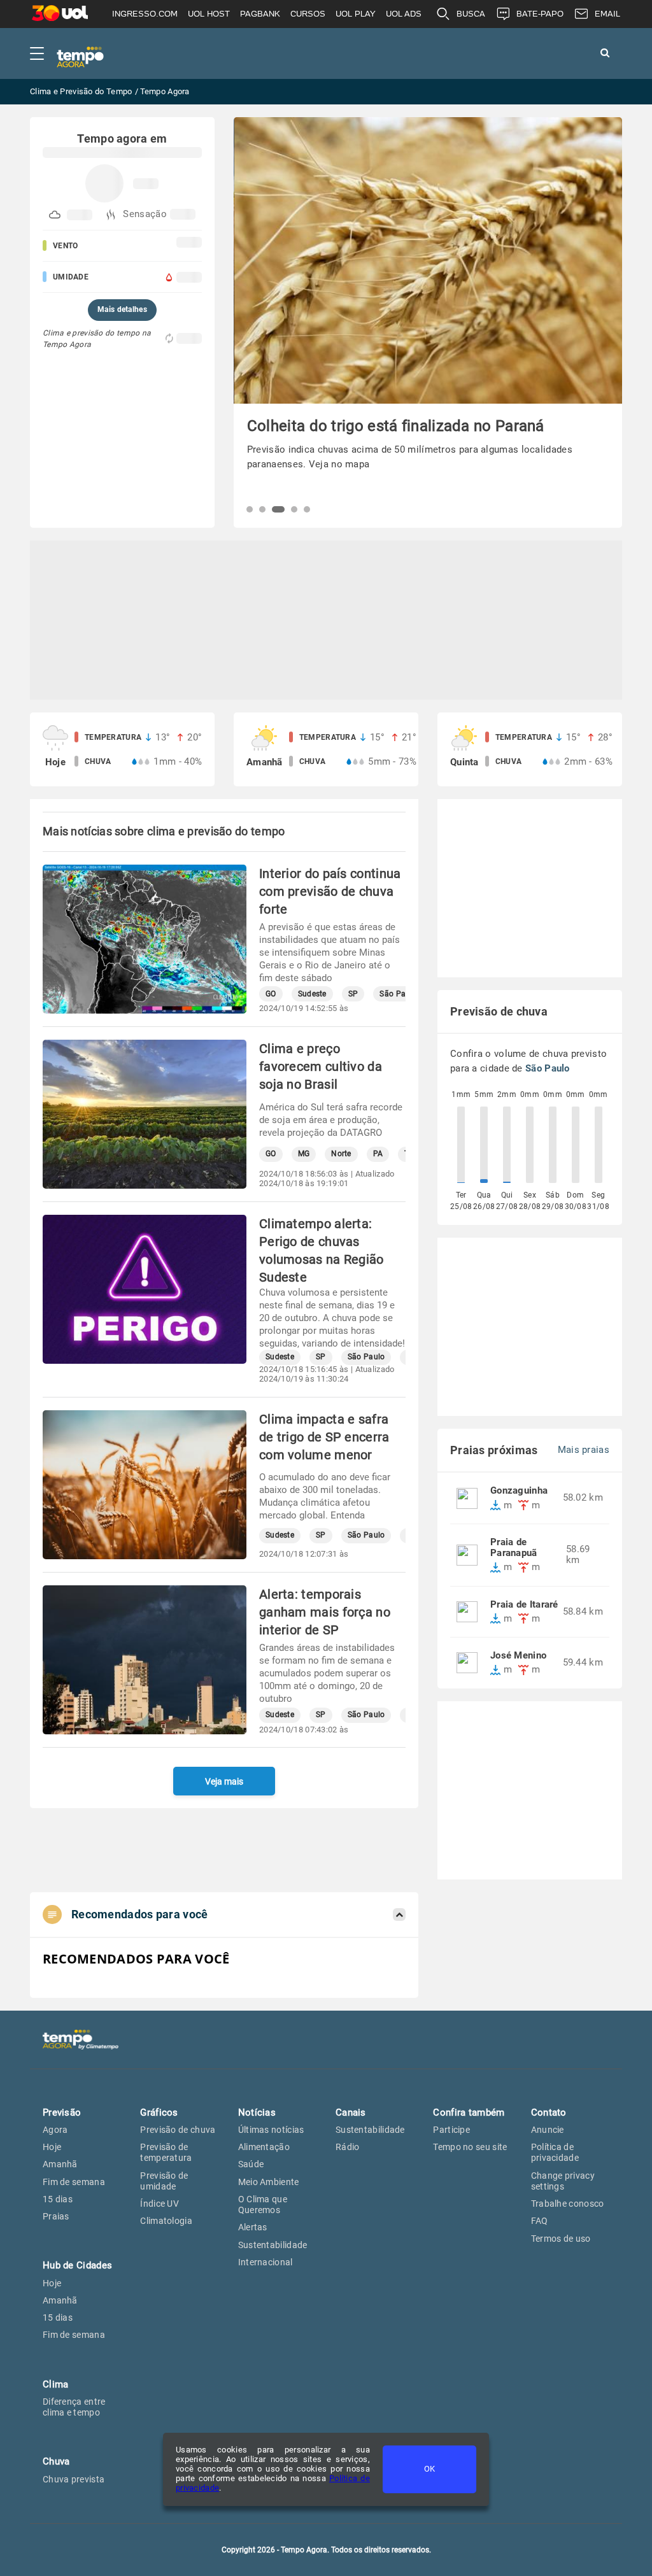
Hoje (52, 2147)
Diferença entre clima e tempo (74, 2407)
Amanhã (60, 2164)
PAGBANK (260, 14)
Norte (341, 1154)
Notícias (257, 2112)
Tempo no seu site (470, 2147)
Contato (549, 2112)
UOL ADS (404, 14)
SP (353, 994)
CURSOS (308, 14)
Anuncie (548, 2130)
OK (429, 2469)
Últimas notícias (271, 2130)
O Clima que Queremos (263, 2204)
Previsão (62, 2112)
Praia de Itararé (524, 1605)
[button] (250, 509)
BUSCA (471, 14)
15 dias (58, 2199)
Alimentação (264, 2147)
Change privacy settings (563, 2181)
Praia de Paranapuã (514, 1548)
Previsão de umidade (164, 2181)
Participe (451, 2130)
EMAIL (607, 14)
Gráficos (159, 2112)
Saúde (251, 2164)
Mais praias (584, 1450)
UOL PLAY (356, 14)
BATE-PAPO (540, 14)
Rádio (348, 2147)
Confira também (469, 2112)
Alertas (253, 2227)
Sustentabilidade (273, 2245)
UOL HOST (209, 14)
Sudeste (312, 994)
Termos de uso (561, 2239)
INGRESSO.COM (145, 14)
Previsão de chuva (178, 2130)
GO (271, 994)
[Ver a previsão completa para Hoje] (122, 749)
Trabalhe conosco (568, 2204)
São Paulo (398, 994)
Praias (56, 2216)
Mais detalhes (122, 309)
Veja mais (224, 1781)
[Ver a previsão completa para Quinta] (530, 749)
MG (304, 1154)
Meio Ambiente (269, 2182)
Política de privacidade (555, 2152)
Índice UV (159, 2204)
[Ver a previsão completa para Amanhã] (326, 749)
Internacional (266, 2262)
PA (378, 1154)
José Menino (518, 1656)
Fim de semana (74, 2182)
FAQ (540, 2221)
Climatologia (166, 2221)
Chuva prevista (74, 2479)
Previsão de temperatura (166, 2152)
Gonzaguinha (519, 1491)
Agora (55, 2130)
